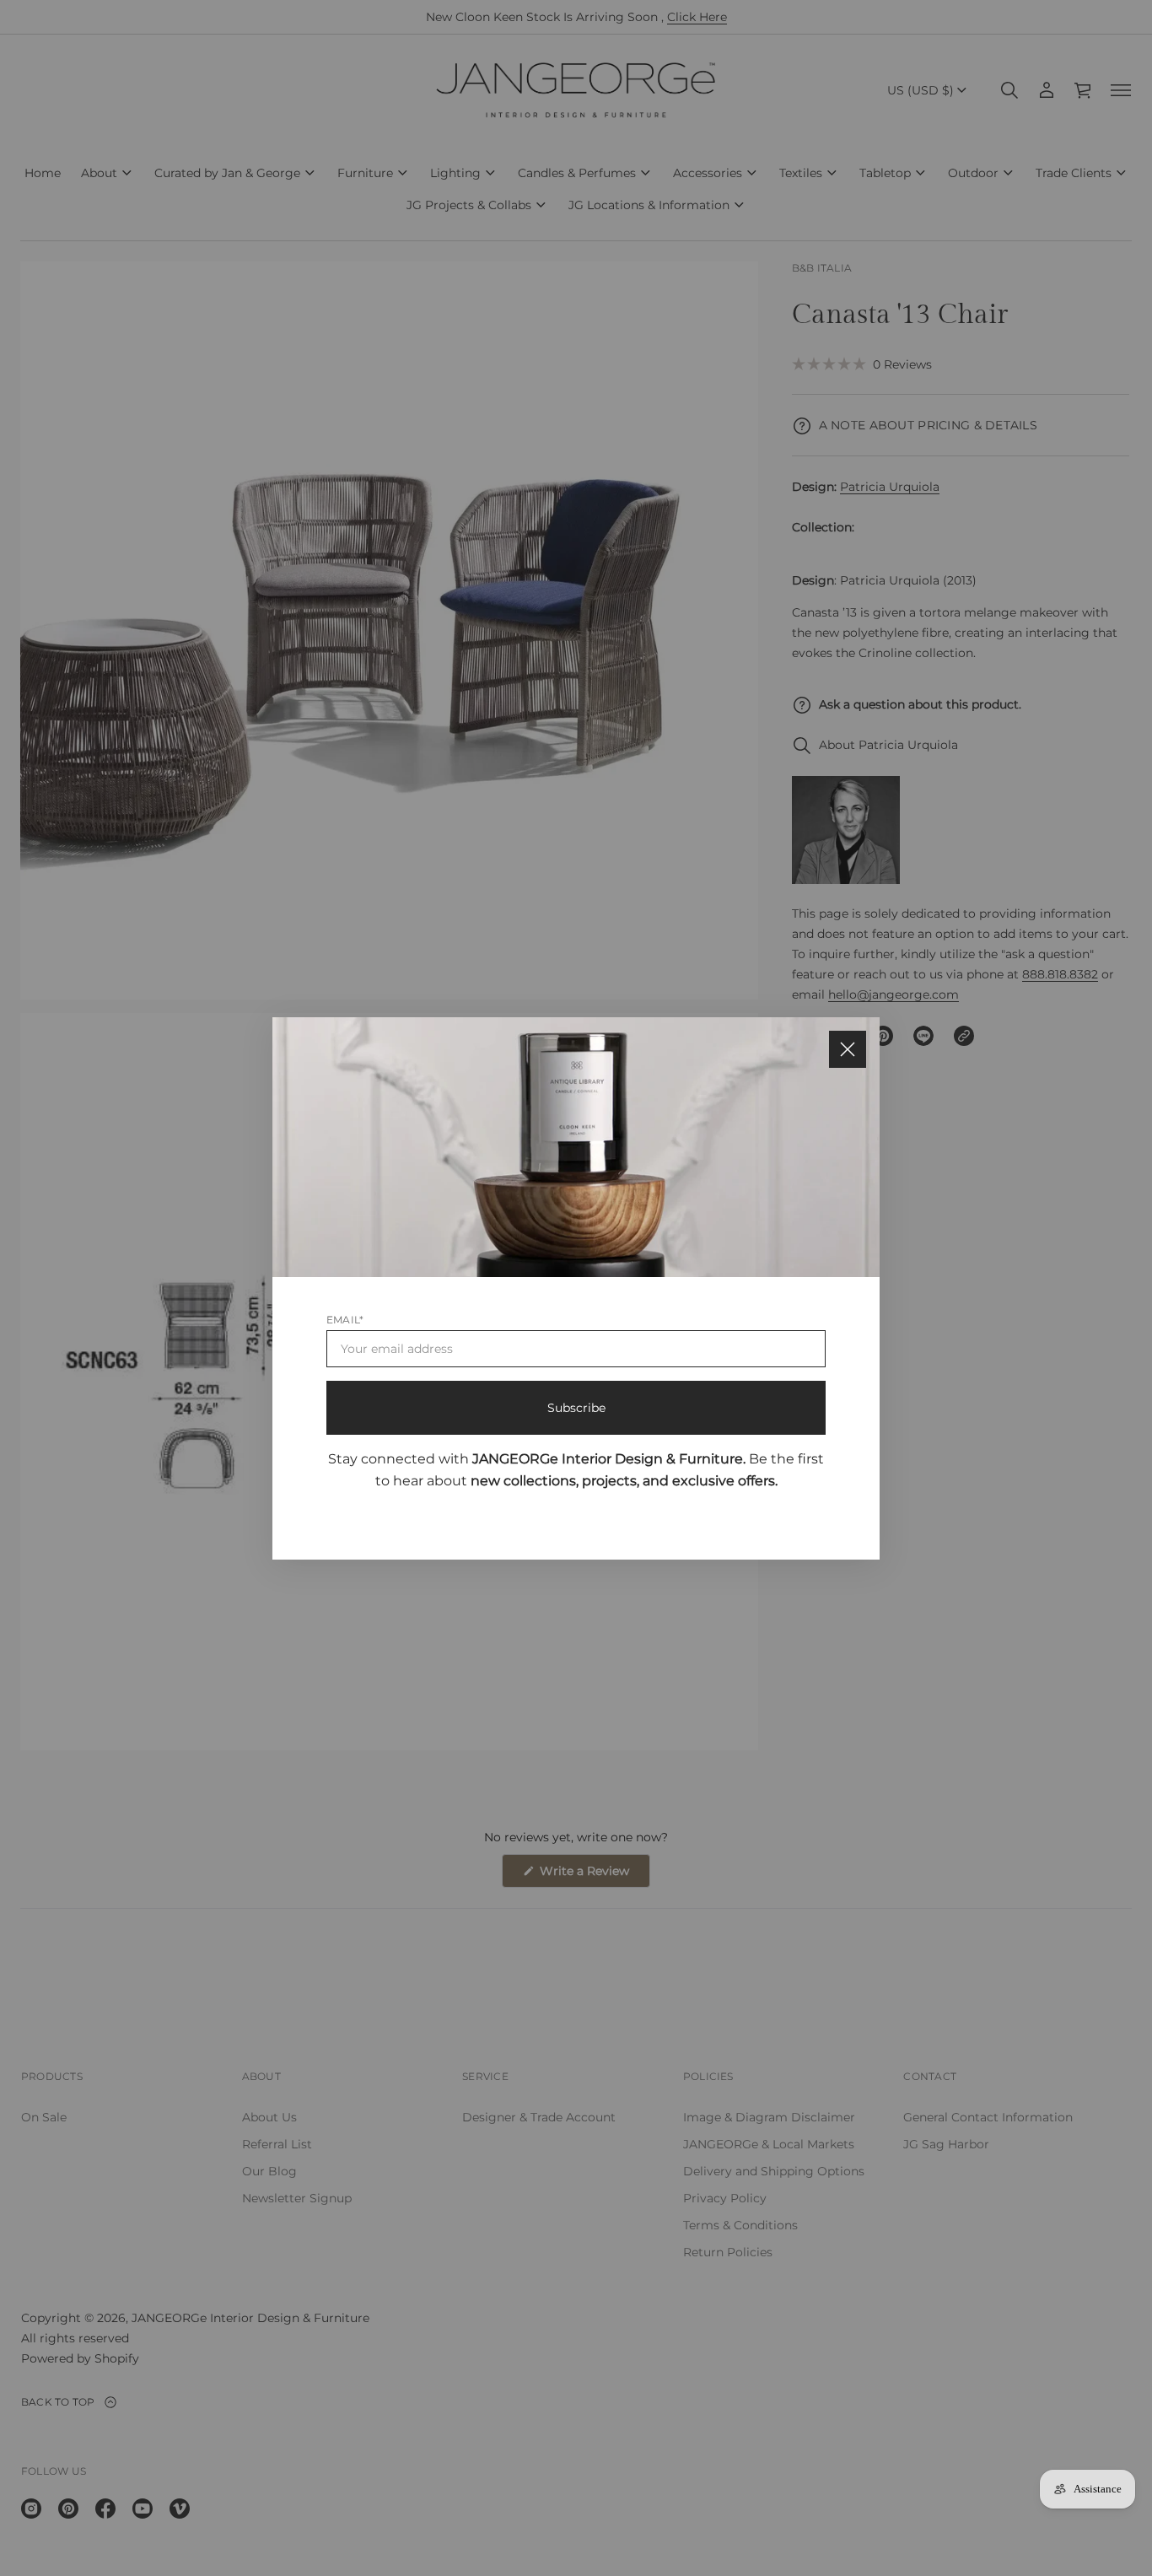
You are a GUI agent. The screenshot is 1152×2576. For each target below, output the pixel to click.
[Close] (848, 1049)
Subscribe (576, 1407)
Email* (345, 1319)
